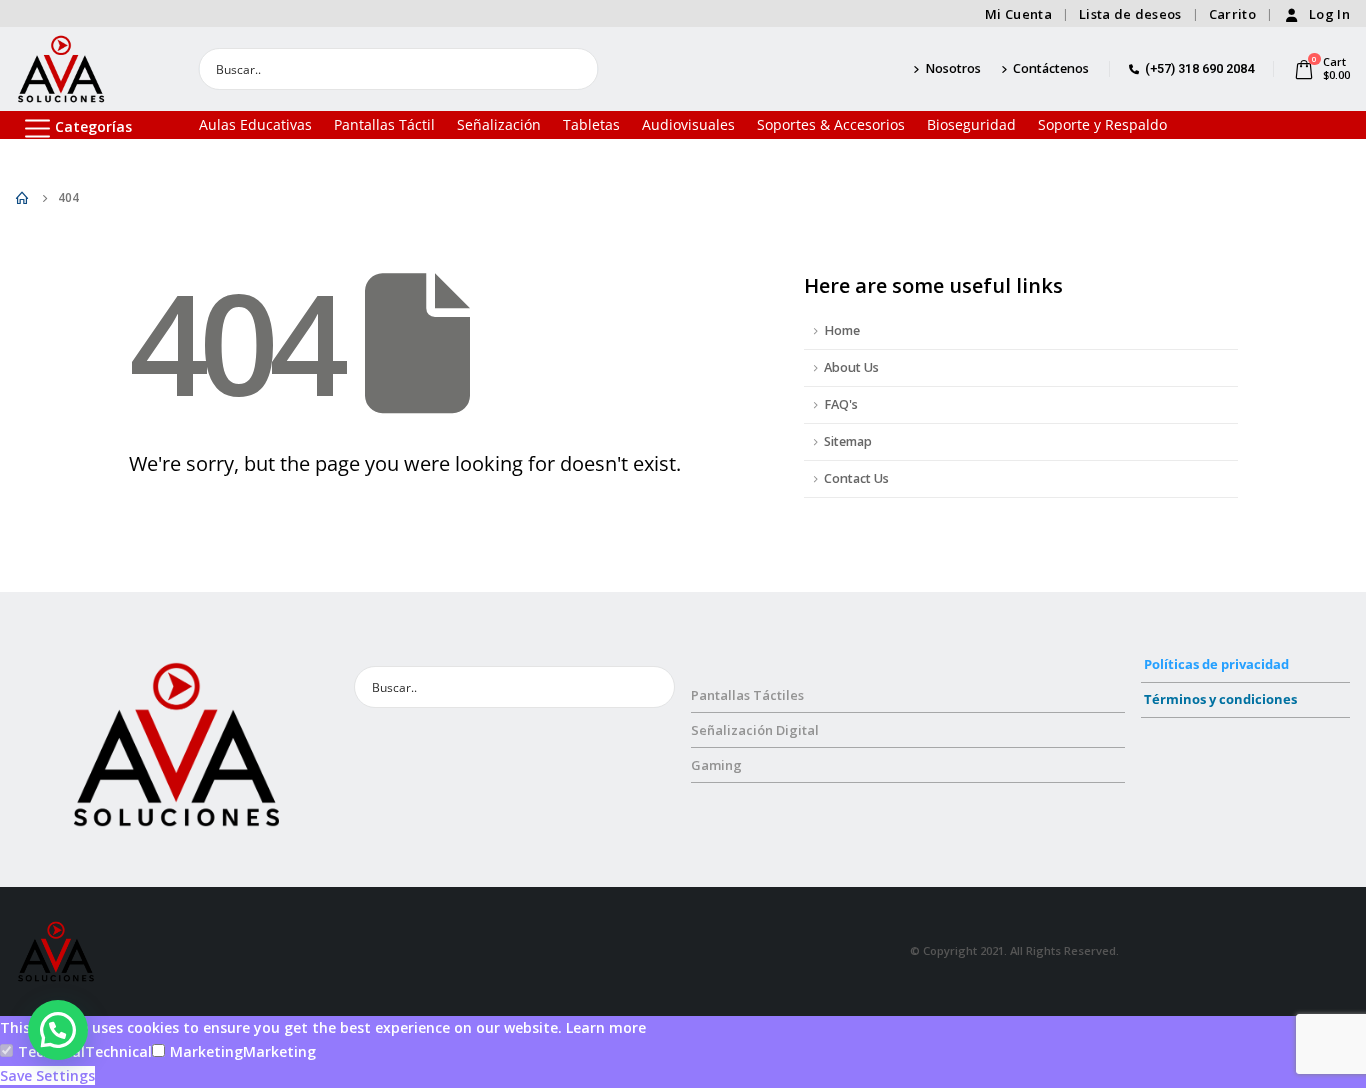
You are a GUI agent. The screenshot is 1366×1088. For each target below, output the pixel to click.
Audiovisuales (688, 124)
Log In (1329, 14)
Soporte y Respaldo (1102, 124)
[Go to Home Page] (23, 198)
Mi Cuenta (1018, 14)
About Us (851, 367)
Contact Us (856, 478)
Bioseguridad (971, 124)
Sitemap (848, 441)
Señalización (499, 124)
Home (842, 330)
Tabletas (591, 124)
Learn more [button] (606, 1027)
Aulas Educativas (255, 124)
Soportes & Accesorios (831, 124)
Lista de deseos (1130, 14)
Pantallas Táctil (384, 124)
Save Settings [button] (47, 1075)
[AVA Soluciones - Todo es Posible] (61, 69)
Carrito (1232, 14)
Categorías (93, 126)
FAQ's (841, 404)
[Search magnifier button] (577, 69)
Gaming (716, 765)
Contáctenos (1051, 68)
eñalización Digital (759, 730)
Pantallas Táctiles (747, 695)
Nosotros (953, 68)
